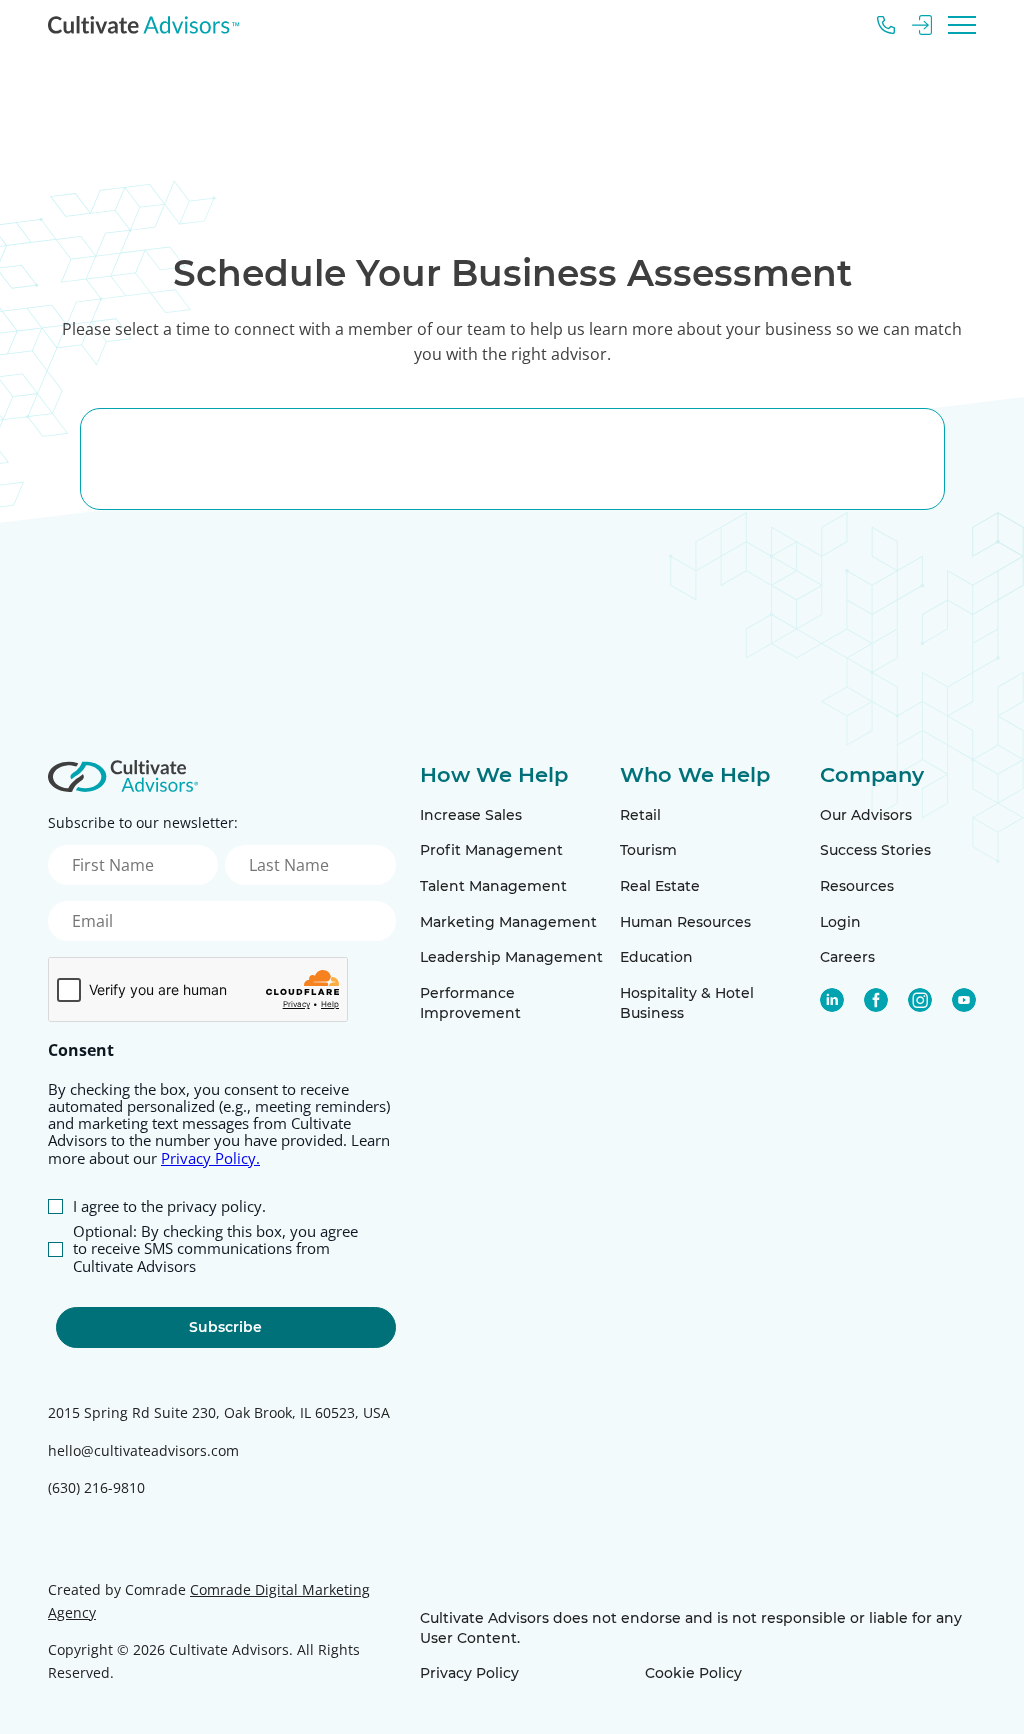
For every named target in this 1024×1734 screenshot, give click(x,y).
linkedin (832, 1000)
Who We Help (695, 774)
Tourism (648, 850)
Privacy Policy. (210, 1158)
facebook (876, 1000)
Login (840, 922)
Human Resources (685, 922)
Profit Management (491, 850)
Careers (847, 957)
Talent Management (493, 886)
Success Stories (875, 850)
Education (656, 957)
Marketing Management (508, 922)
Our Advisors (866, 815)
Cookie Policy (693, 1673)
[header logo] (144, 25)
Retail (640, 815)
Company (872, 774)
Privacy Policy (469, 1673)
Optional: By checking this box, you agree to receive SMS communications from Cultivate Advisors (215, 1249)
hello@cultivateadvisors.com (143, 1450)
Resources (857, 886)
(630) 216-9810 (96, 1487)
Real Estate (660, 886)
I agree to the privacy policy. (169, 1206)
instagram (920, 1000)
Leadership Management (511, 957)
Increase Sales (471, 815)
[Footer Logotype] (123, 776)
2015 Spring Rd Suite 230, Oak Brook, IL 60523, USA (219, 1412)
